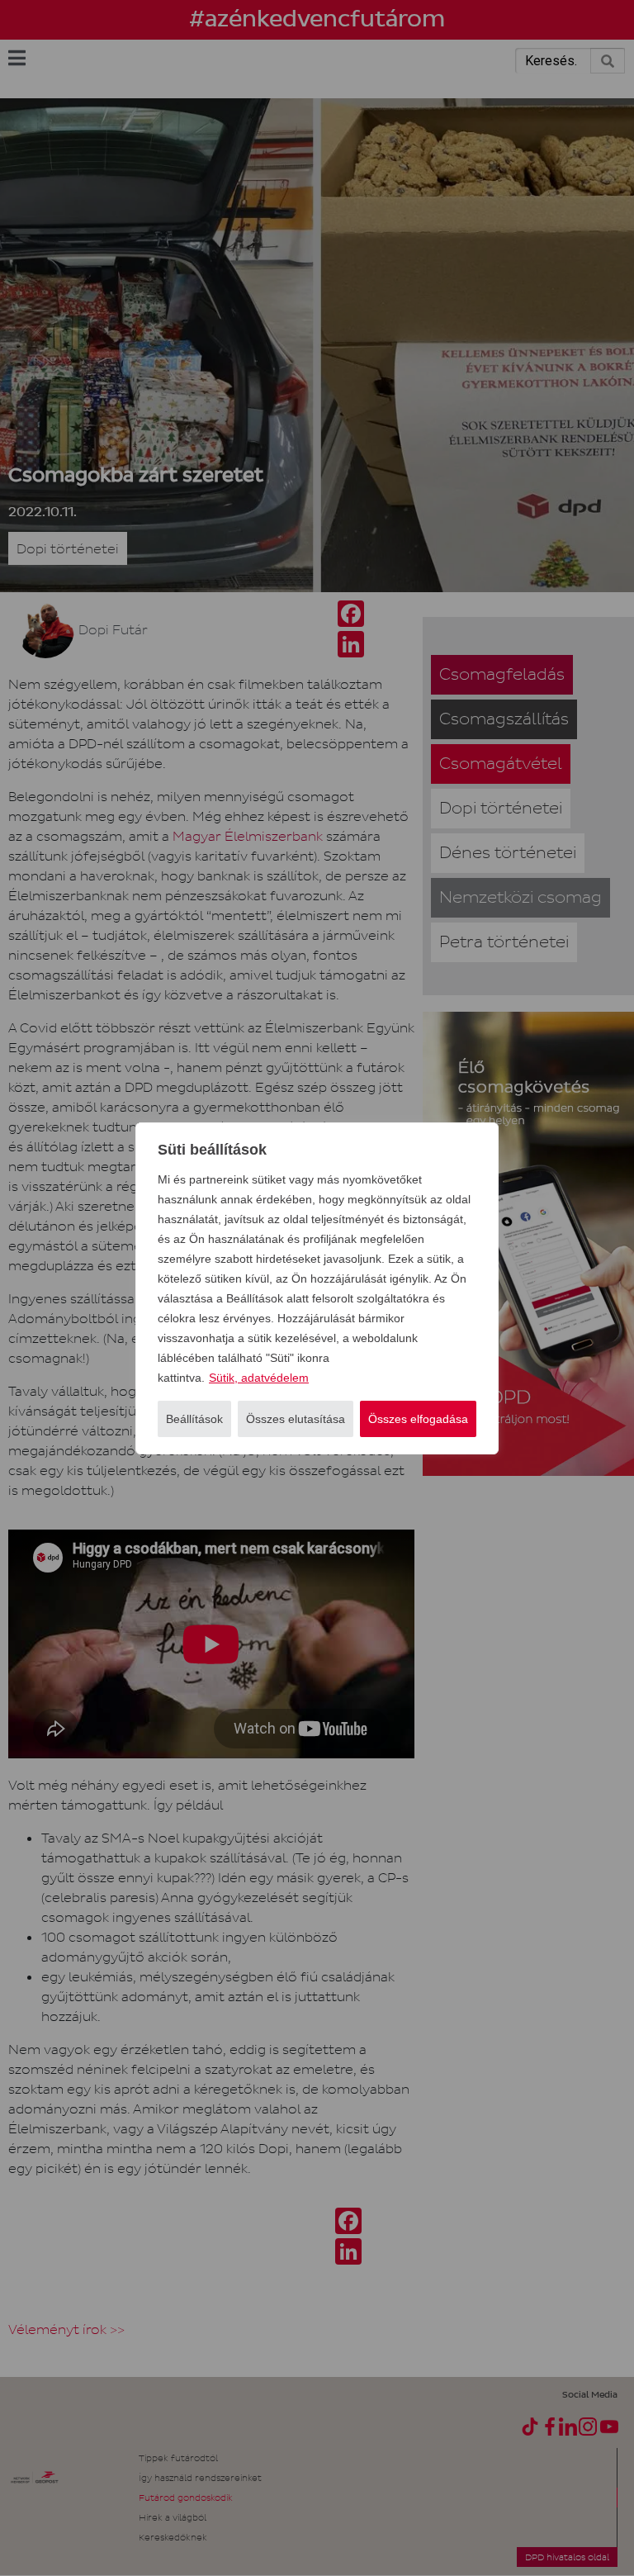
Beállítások (194, 1419)
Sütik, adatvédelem (259, 1378)
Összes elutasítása (296, 1419)
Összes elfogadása (418, 1419)
